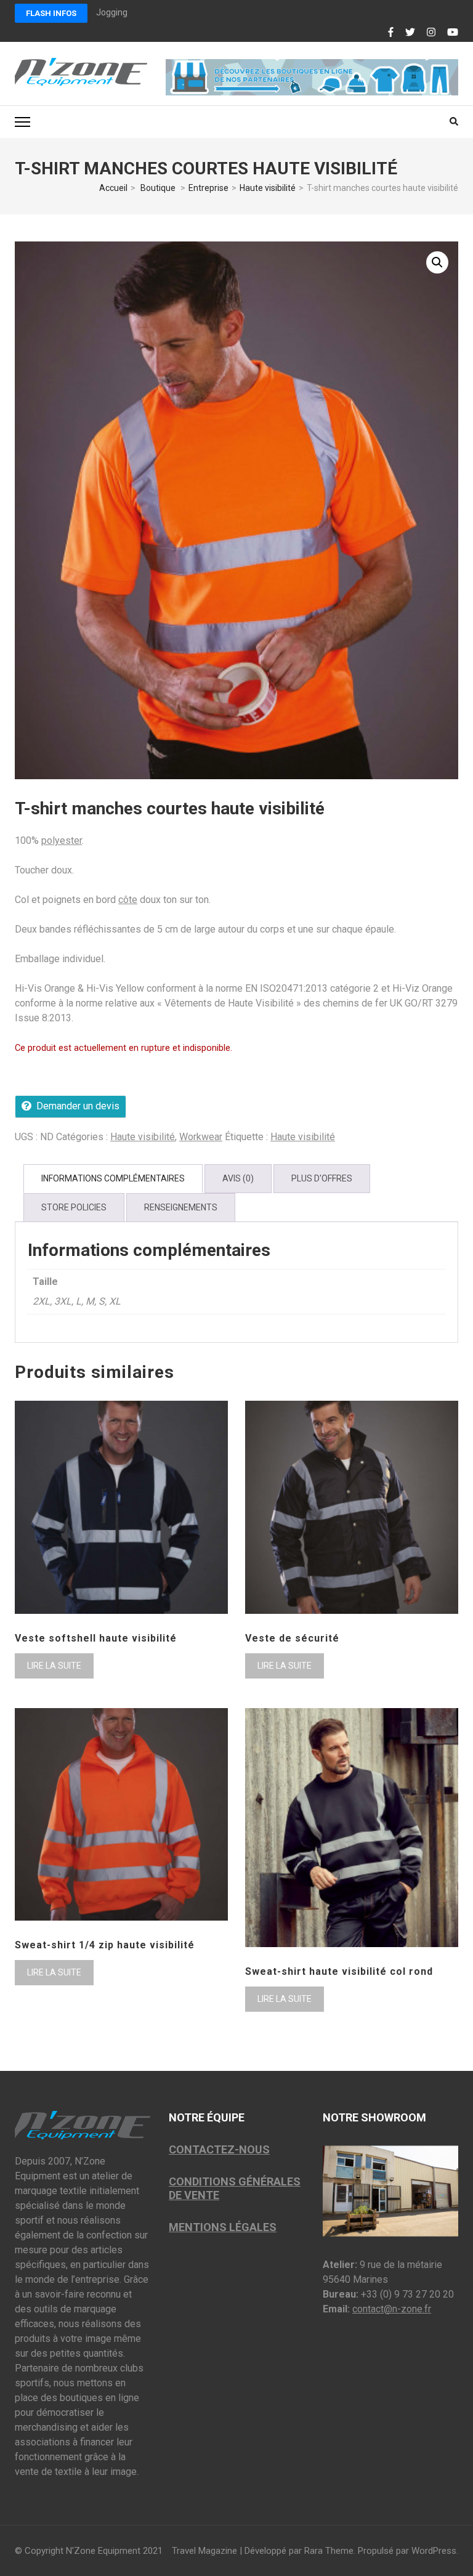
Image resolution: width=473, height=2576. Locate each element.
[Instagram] (431, 33)
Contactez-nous (219, 2149)
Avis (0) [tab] (238, 1178)
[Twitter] (410, 33)
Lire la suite (54, 1666)
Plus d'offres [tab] (322, 1178)
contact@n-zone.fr (392, 2309)
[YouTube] (453, 33)
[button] (437, 262)
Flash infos (51, 13)
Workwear (201, 1137)
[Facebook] (391, 33)
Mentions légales (223, 2227)
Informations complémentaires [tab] (113, 1178)
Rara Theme (329, 2551)
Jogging (112, 12)
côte (128, 900)
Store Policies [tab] (74, 1207)
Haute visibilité (143, 1137)
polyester (62, 840)
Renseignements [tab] (181, 1207)
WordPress (434, 2551)
